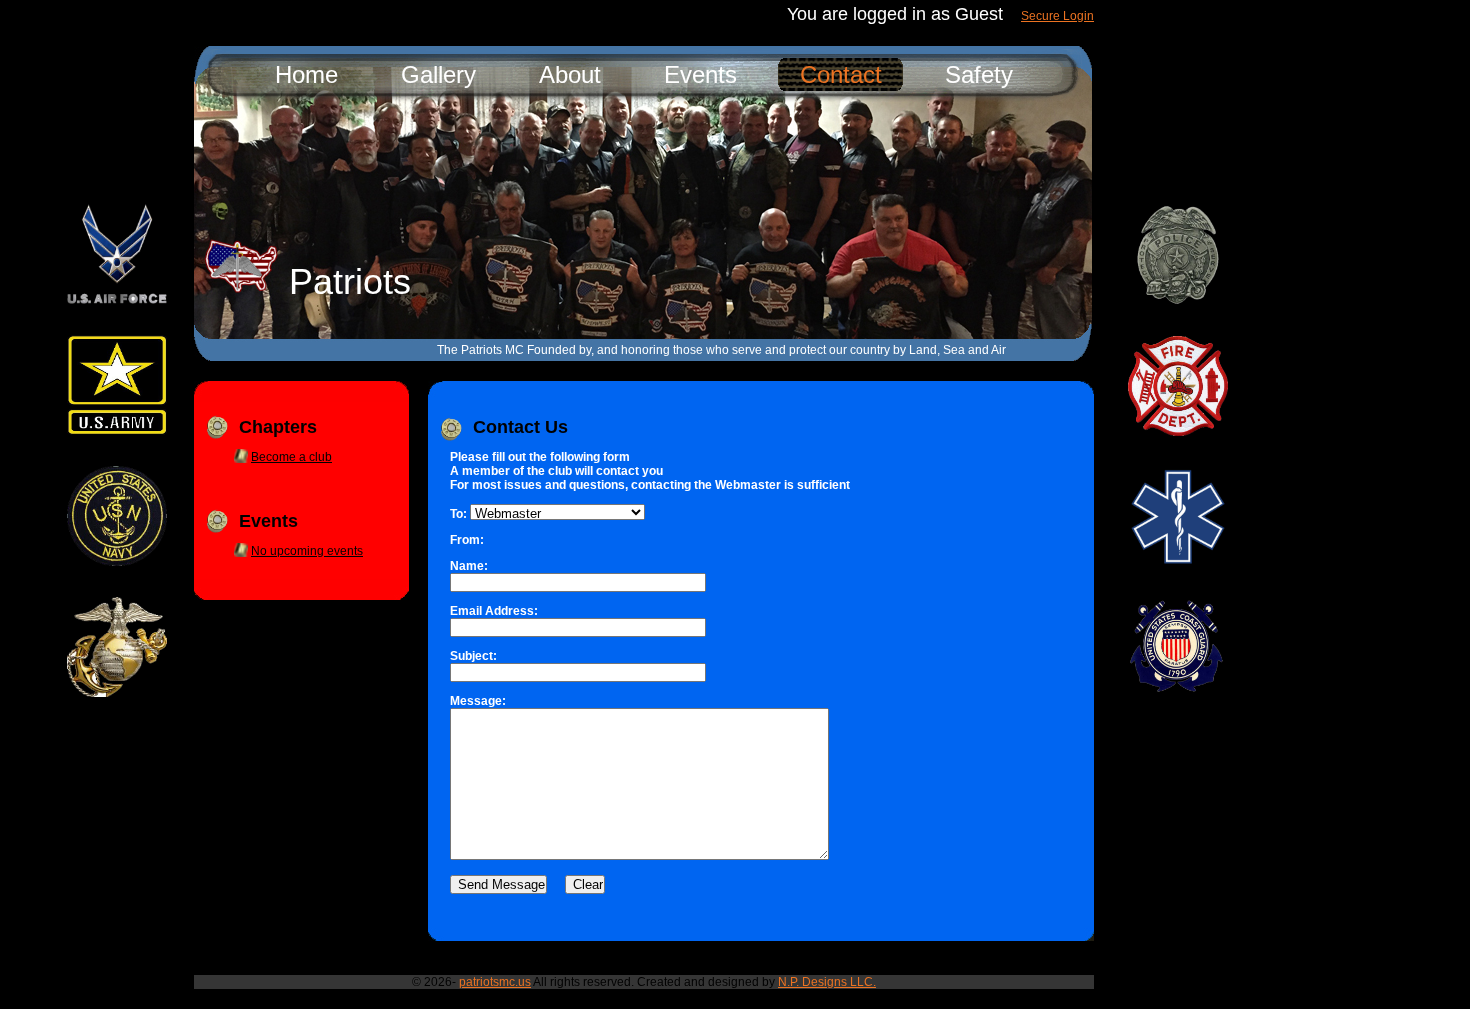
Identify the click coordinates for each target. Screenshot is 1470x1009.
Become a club (291, 457)
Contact (841, 74)
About (570, 74)
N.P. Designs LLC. (827, 982)
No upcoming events (307, 551)
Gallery (438, 74)
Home (306, 74)
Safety (979, 74)
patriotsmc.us (495, 982)
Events (700, 74)
